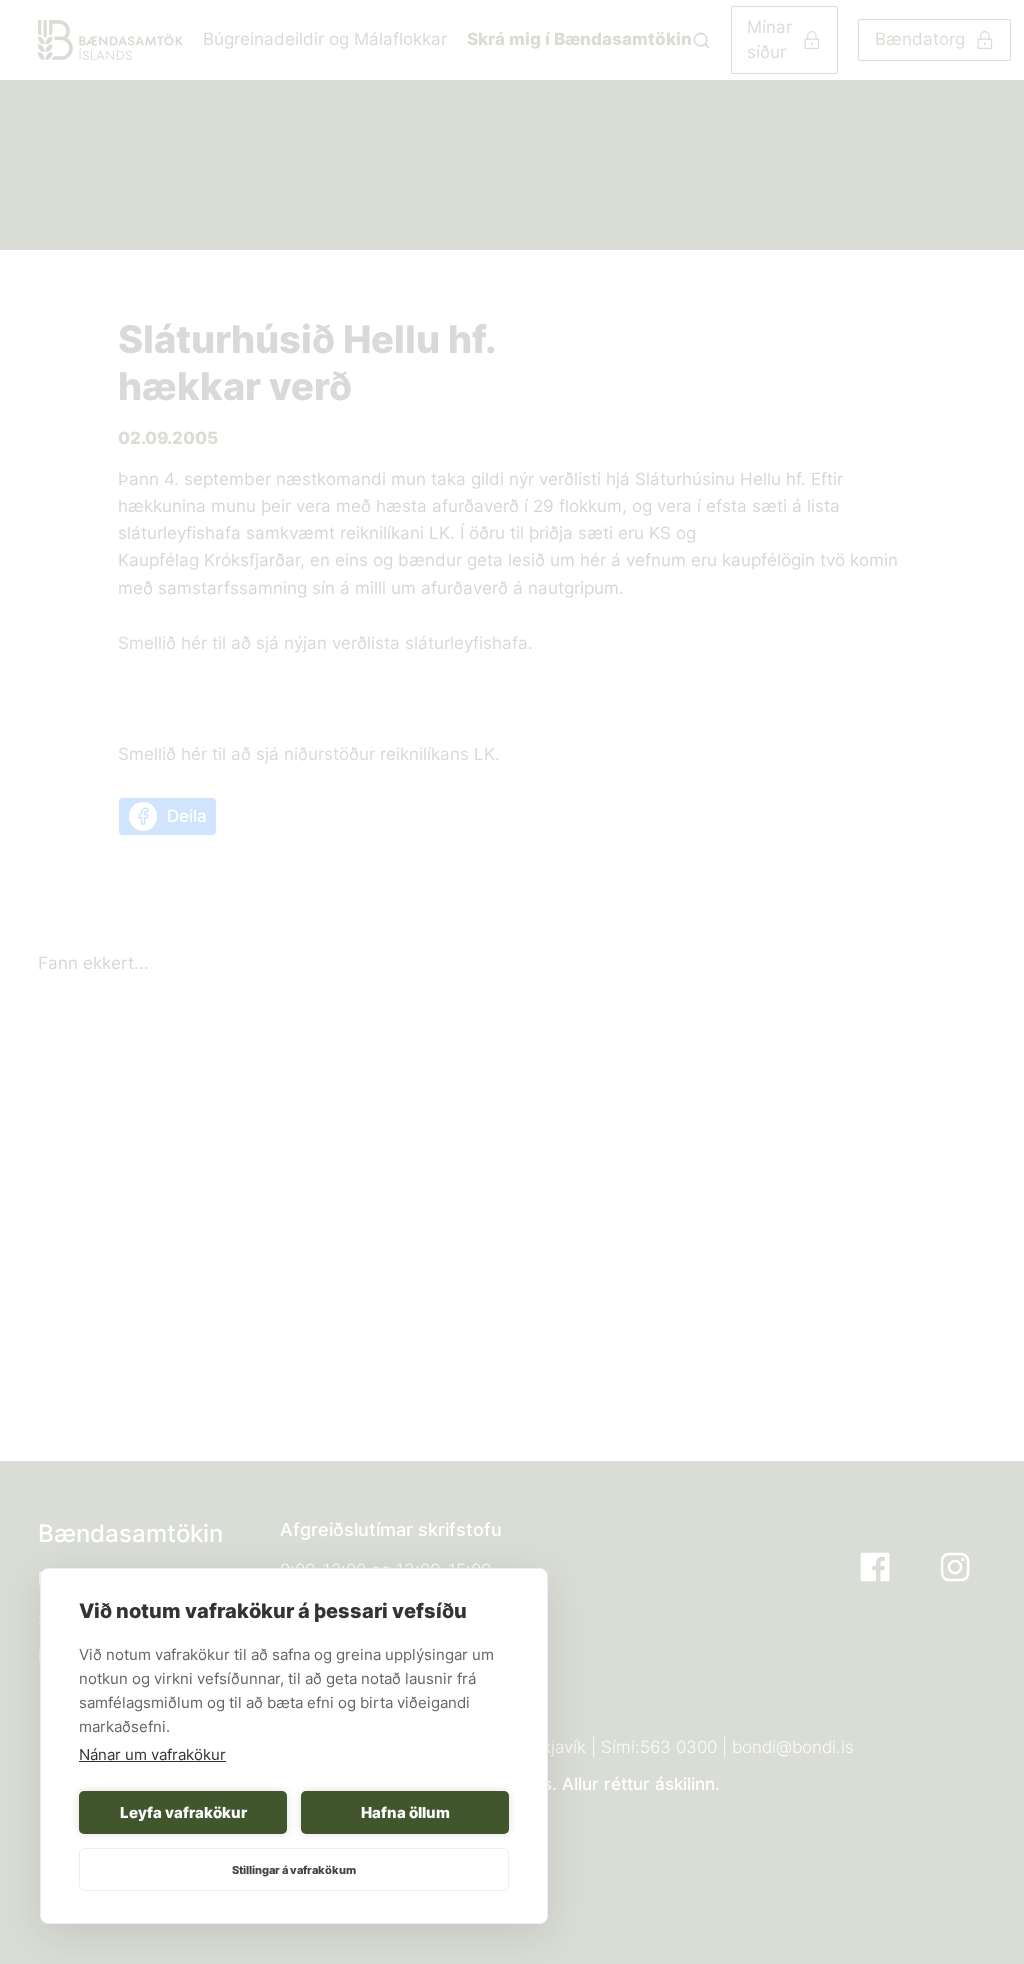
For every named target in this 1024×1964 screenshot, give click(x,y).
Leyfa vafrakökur (183, 1812)
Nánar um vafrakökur (152, 1754)
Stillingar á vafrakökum (294, 1870)
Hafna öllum (405, 1812)
